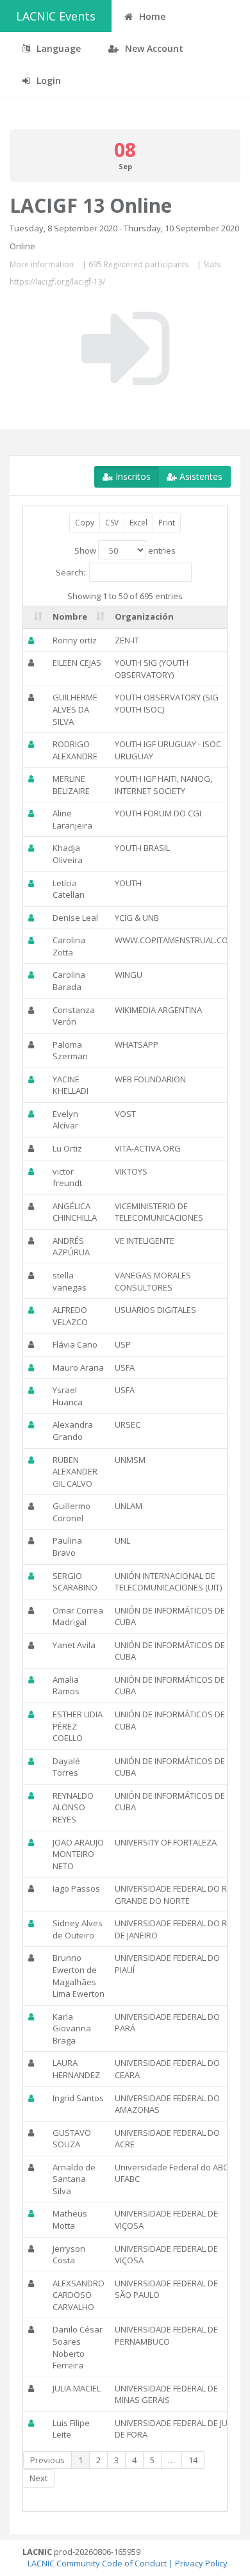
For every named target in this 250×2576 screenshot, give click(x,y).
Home (151, 16)
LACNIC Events (56, 16)
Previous (47, 2460)
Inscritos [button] (132, 476)
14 (193, 2460)
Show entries (125, 550)
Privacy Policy (201, 2563)
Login (47, 80)
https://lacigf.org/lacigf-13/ (57, 282)
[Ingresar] (125, 349)
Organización (144, 616)
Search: (71, 572)
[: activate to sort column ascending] (35, 617)
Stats (212, 264)
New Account (153, 48)
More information (42, 264)
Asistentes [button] (200, 476)
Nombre (70, 616)
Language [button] (57, 48)
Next (38, 2478)
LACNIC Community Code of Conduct (97, 2563)
